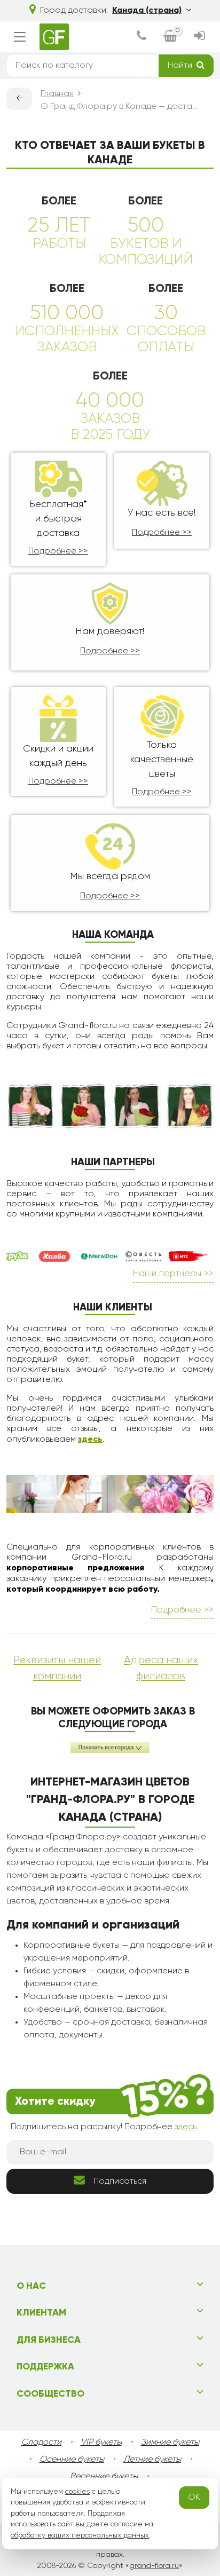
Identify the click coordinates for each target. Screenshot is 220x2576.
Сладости (41, 2443)
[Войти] (200, 37)
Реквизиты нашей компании (57, 1668)
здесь (90, 1440)
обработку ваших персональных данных (80, 2535)
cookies (77, 2492)
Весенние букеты (104, 2477)
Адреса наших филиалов (161, 1668)
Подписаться (120, 2182)
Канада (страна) (147, 11)
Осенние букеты (72, 2460)
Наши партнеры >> (173, 1274)
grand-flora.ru (154, 2566)
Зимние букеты (170, 2443)
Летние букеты (152, 2460)
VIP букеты (101, 2443)
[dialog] (142, 37)
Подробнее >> (58, 551)
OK (194, 2498)
